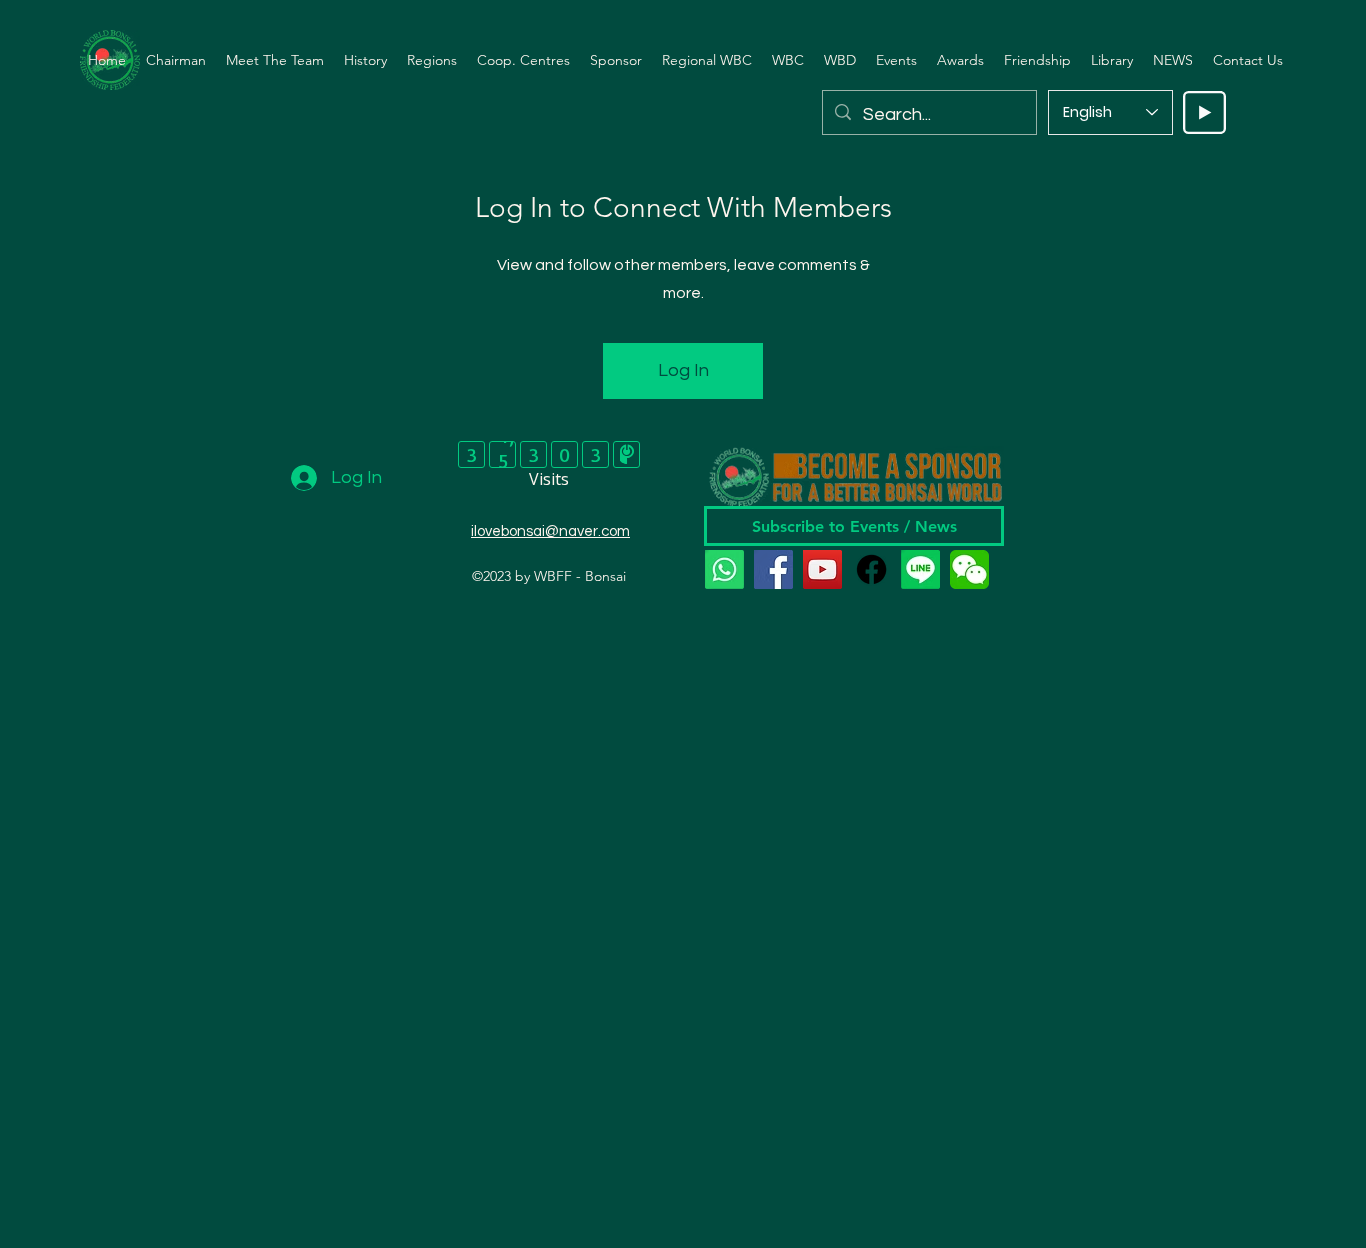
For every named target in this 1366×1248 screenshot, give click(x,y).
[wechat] (969, 569)
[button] (275, 60)
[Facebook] (773, 569)
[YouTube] (822, 569)
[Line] (920, 569)
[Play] (1204, 112)
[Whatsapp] (724, 569)
